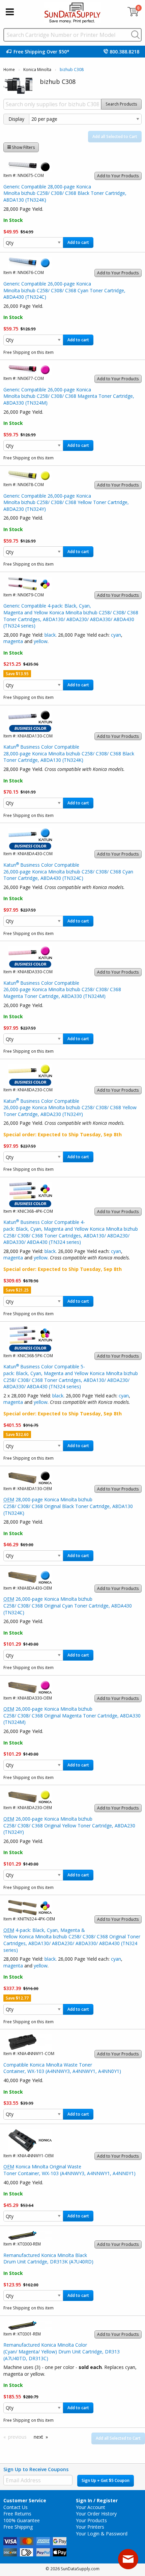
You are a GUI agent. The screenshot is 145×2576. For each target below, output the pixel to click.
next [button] (38, 2437)
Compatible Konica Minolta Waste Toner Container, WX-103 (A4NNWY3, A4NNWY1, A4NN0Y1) (62, 2068)
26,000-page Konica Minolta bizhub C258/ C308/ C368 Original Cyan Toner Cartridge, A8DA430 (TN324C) (68, 1605)
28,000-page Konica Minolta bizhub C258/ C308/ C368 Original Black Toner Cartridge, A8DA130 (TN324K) (68, 1506)
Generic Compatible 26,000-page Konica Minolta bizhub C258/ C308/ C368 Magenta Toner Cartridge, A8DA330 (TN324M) (69, 396)
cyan (116, 635)
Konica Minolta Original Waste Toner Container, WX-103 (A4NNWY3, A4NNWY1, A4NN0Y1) (69, 2170)
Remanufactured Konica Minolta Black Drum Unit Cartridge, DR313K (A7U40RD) (48, 2259)
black (50, 635)
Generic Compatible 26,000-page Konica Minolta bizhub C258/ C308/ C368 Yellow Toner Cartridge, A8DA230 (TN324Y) (66, 502)
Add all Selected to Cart (115, 136)
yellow (41, 641)
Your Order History (96, 2514)
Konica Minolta (37, 70)
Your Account (91, 2507)
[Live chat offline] (128, 2559)
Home (9, 70)
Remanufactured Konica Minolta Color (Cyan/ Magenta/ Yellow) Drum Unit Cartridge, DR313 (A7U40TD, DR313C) (62, 2351)
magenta (13, 641)
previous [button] (17, 2437)
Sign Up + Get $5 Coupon (106, 2480)
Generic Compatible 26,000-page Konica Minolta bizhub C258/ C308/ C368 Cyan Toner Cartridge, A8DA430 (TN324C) (64, 290)
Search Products (121, 104)
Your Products (91, 2520)
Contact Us (16, 2507)
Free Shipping (18, 2527)
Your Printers (90, 2527)
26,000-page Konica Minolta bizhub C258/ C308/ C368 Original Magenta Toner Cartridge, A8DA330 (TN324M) (72, 1715)
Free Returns (17, 2514)
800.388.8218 (124, 52)
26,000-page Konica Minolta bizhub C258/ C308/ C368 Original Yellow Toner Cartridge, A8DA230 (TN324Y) (69, 1825)
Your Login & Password (102, 2534)
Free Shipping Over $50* (41, 52)
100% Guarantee (22, 2520)
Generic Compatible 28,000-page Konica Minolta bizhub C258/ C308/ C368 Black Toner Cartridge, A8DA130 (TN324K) (65, 193)
